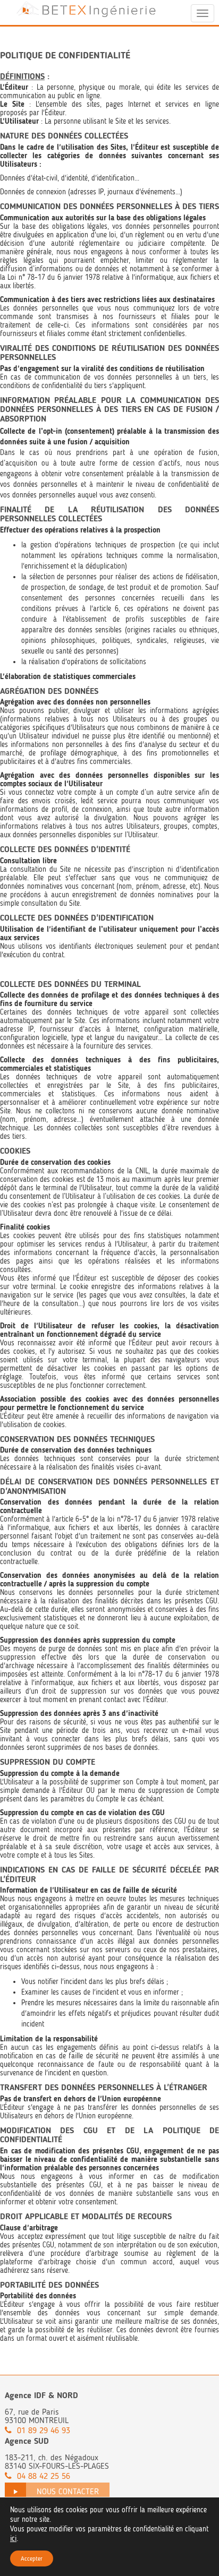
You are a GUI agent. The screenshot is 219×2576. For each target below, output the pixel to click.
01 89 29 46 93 (44, 2430)
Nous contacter (68, 2491)
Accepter (32, 2558)
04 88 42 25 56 (44, 2476)
